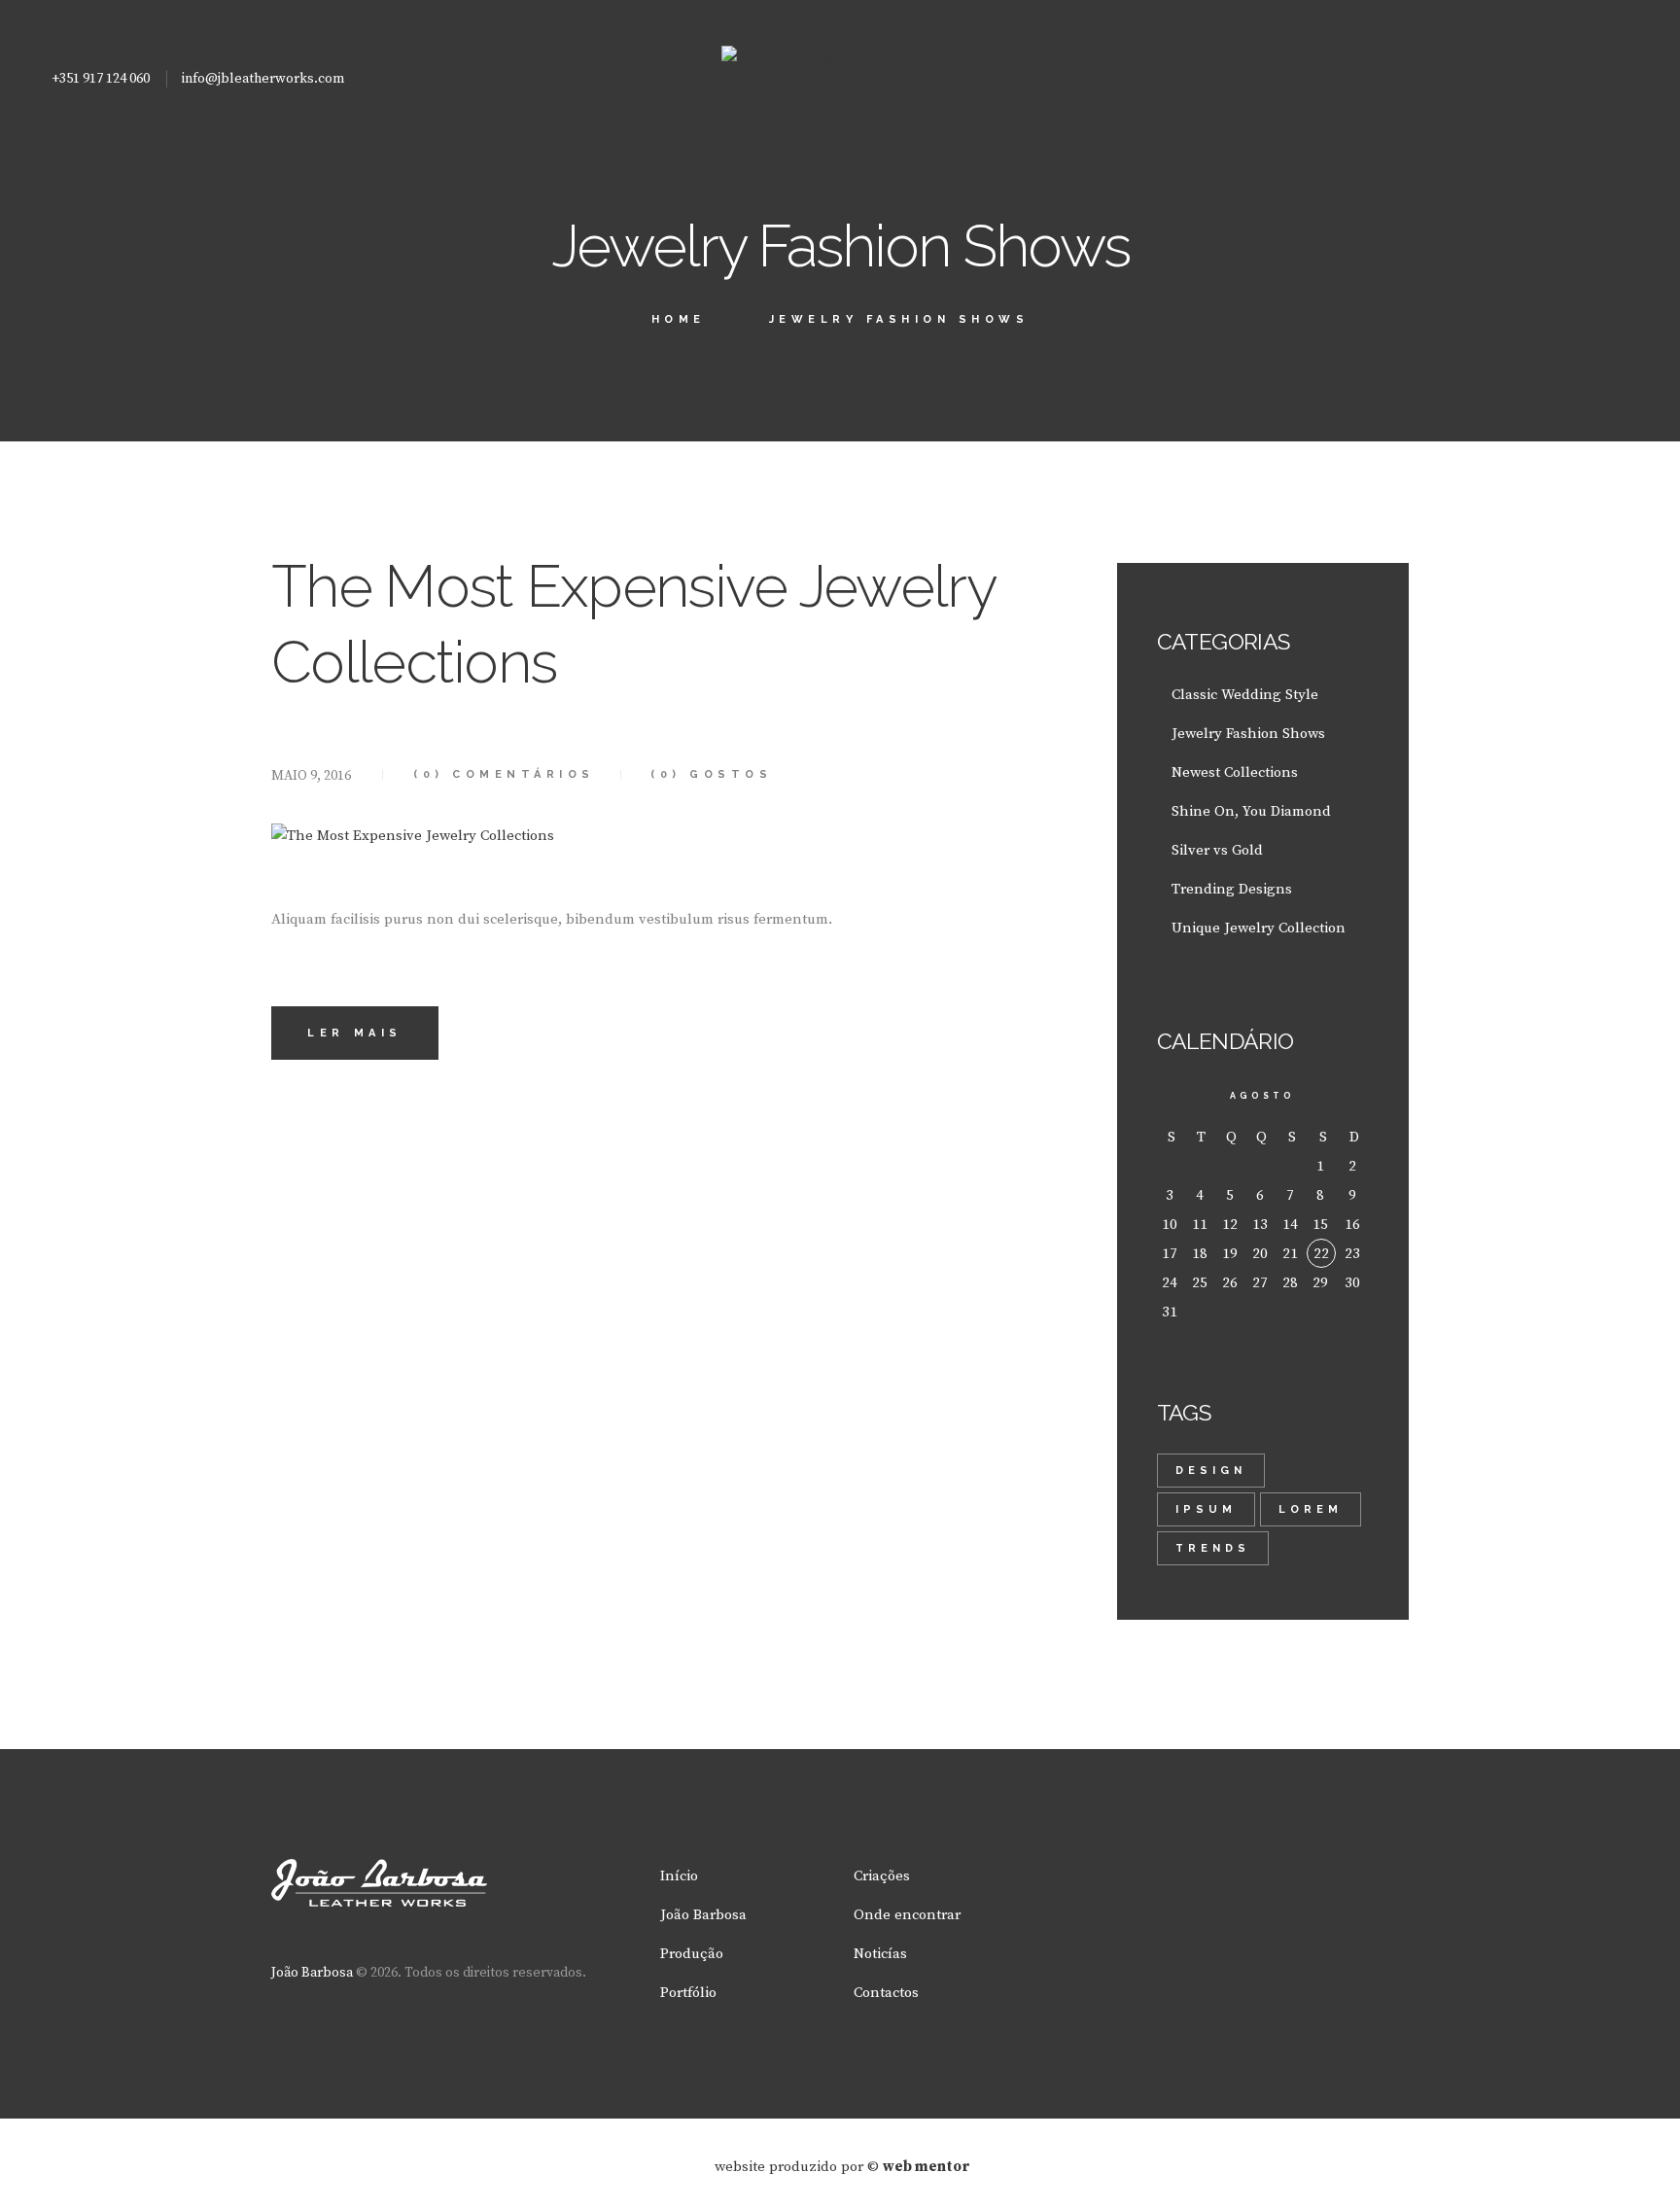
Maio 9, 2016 (311, 776)
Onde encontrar (907, 1915)
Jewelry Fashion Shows (1248, 734)
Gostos (711, 774)
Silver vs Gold (1217, 850)
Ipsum (1206, 1509)
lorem (1311, 1509)
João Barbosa (312, 1973)
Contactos (886, 1993)
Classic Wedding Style (1245, 695)
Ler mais (355, 1033)
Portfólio (688, 1993)
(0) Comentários (504, 774)
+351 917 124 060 (101, 79)
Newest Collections (1235, 772)
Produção (692, 1954)
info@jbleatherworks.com (263, 79)
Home (679, 319)
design (1211, 1471)
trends (1213, 1548)
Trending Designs (1232, 889)
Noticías (880, 1954)
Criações (882, 1876)
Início (679, 1876)
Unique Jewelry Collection (1259, 928)
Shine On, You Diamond (1251, 811)
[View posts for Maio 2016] (1172, 1097)
